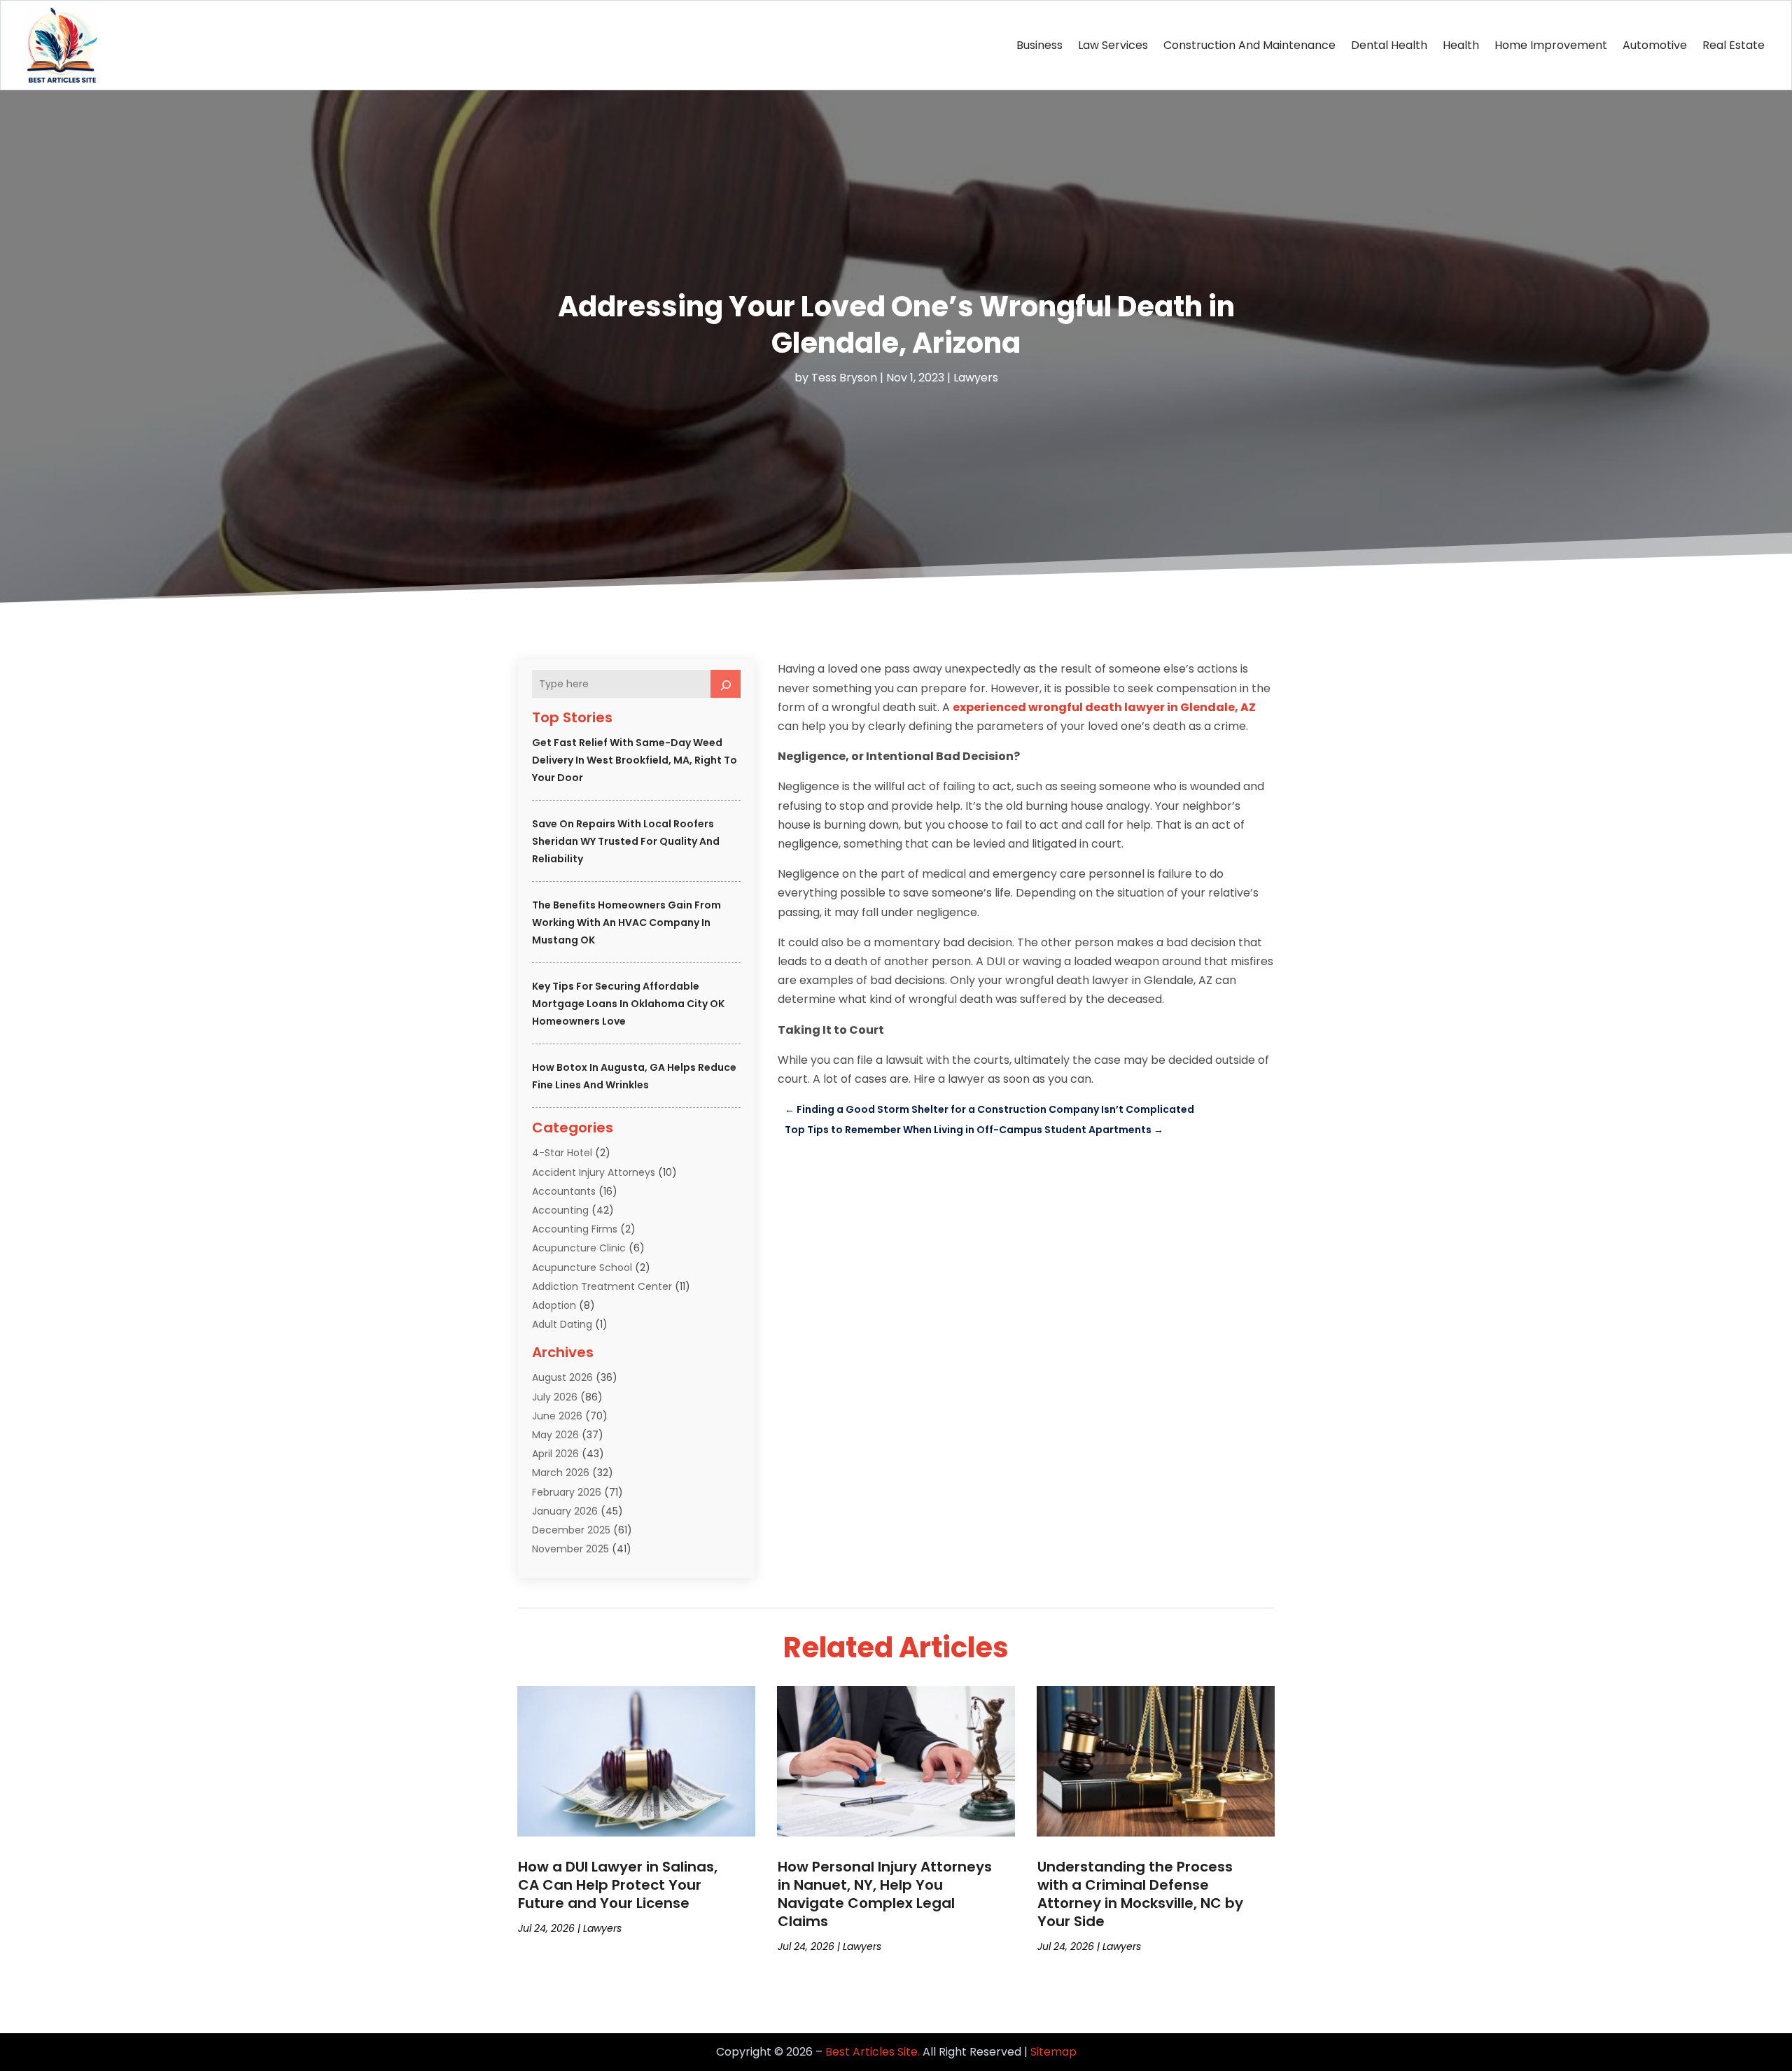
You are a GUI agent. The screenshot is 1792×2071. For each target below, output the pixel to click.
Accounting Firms (575, 1229)
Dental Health (1389, 45)
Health (1461, 45)
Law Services (1113, 45)
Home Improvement (1551, 45)
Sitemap (1053, 2052)
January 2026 (565, 1511)
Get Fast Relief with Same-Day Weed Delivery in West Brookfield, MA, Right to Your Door (635, 760)
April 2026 (555, 1454)
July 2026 (555, 1397)
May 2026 (555, 1435)
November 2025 (570, 1549)
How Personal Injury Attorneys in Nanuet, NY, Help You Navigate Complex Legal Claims (885, 1894)
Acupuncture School (582, 1268)
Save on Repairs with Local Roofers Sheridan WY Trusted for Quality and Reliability (626, 841)
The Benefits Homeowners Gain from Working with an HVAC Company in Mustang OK (626, 922)
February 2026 (567, 1492)
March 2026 (561, 1473)
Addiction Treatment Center (602, 1286)
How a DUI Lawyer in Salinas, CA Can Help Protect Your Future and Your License (618, 1885)
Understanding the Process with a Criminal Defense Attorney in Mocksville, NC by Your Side (1140, 1894)
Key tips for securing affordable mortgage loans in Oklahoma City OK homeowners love (628, 1004)
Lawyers (976, 378)
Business (1039, 45)
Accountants (564, 1191)
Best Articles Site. (873, 2052)
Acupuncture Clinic (579, 1248)
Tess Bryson (844, 378)
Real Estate (1734, 45)
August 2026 (562, 1377)
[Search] (726, 684)
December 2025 (571, 1530)
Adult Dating (562, 1324)
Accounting (560, 1210)
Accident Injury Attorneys (594, 1172)
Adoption (554, 1305)
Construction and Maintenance (1249, 45)
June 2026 (557, 1416)
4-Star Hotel (562, 1153)
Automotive (1655, 45)
